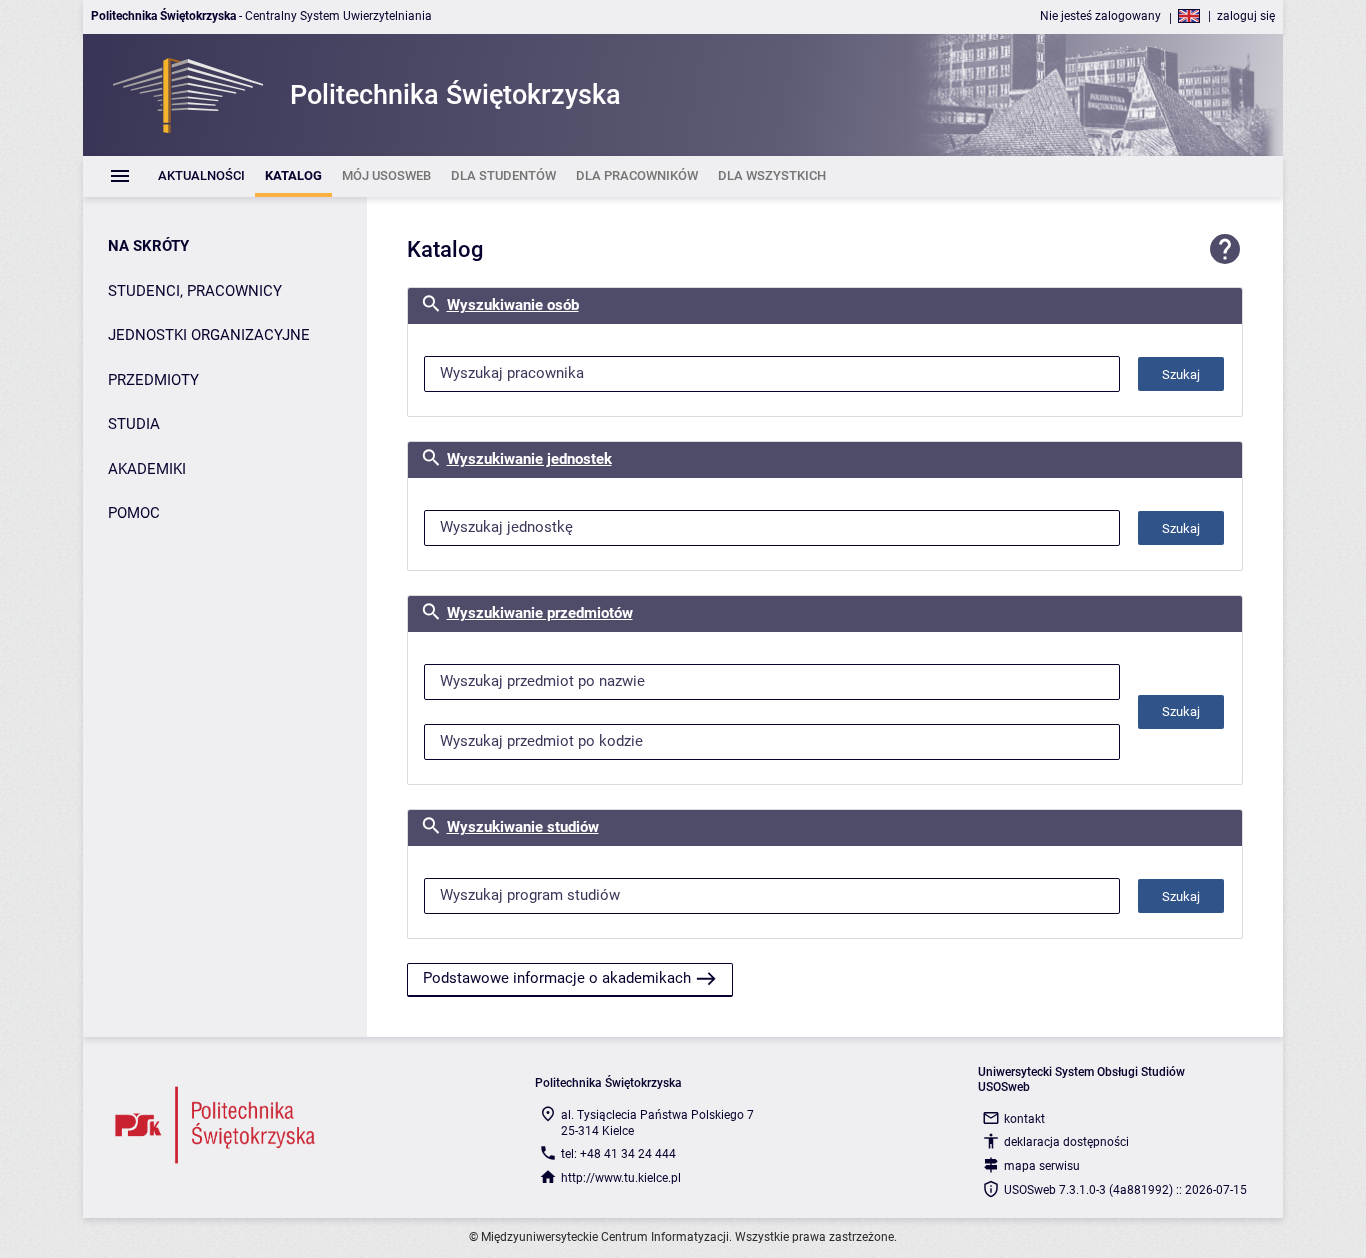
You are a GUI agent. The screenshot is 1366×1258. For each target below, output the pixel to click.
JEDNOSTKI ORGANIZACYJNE (209, 335)
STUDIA (134, 424)
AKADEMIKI (147, 469)
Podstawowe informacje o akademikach (557, 978)
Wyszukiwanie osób (513, 305)
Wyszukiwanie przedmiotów (540, 613)
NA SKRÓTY (148, 246)
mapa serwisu (1042, 1166)
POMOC (134, 513)
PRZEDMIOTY (153, 380)
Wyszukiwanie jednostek (529, 459)
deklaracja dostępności (1066, 1142)
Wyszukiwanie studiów (523, 827)
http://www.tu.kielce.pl (621, 1178)
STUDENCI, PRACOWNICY (195, 291)
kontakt (1024, 1119)
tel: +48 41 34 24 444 (618, 1154)
